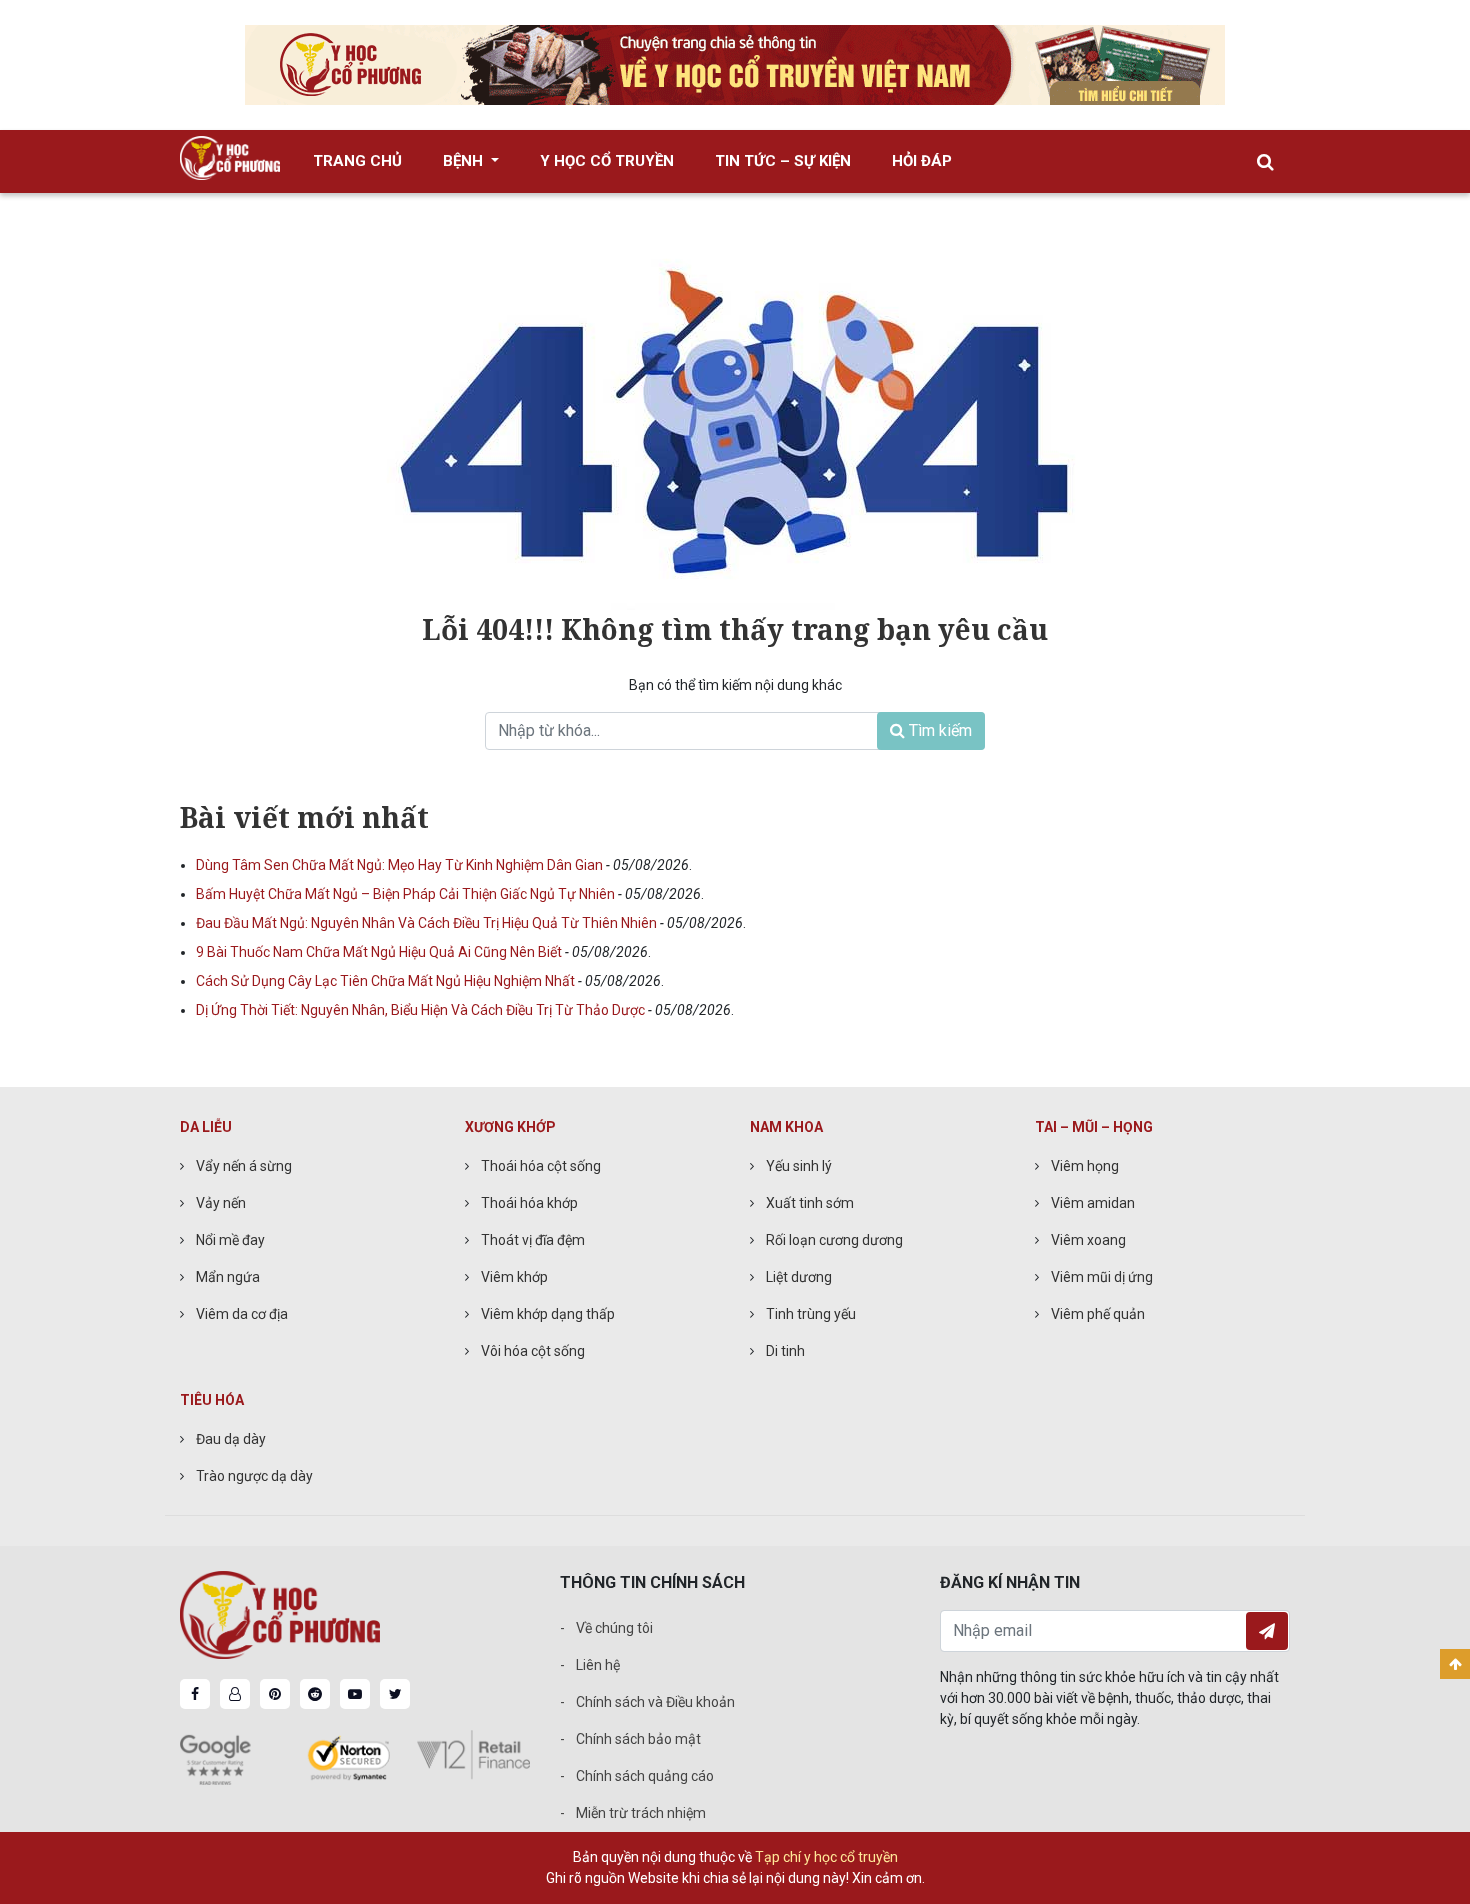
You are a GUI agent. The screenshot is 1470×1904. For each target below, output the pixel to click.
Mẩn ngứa (228, 1277)
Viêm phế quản (1098, 1314)
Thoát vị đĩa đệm (533, 1240)
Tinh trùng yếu (811, 1314)
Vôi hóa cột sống (533, 1351)
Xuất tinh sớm (810, 1203)
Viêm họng (1085, 1166)
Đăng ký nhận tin (1267, 1631)
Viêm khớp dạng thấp (548, 1314)
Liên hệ (598, 1665)
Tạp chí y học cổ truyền (826, 1857)
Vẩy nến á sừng (244, 1166)
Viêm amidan (1093, 1203)
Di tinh (785, 1351)
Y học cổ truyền (607, 161)
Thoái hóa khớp (529, 1203)
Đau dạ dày (231, 1439)
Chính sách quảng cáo (645, 1776)
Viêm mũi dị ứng (1102, 1277)
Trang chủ (357, 161)
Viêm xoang (1088, 1240)
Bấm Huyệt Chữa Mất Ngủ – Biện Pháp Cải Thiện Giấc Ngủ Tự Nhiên (407, 894)
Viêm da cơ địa (242, 1314)
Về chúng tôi (614, 1628)
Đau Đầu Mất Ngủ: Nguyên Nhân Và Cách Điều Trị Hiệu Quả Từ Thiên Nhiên (428, 923)
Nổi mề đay (230, 1240)
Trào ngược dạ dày (254, 1476)
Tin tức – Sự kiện (783, 161)
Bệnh (465, 161)
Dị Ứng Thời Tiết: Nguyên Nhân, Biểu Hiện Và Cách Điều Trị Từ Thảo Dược (422, 1010)
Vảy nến (221, 1203)
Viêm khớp (514, 1277)
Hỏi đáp (922, 161)
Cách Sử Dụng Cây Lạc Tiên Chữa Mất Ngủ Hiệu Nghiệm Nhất (387, 981)
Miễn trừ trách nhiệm (641, 1813)
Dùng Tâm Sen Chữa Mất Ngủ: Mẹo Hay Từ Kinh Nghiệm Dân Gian (401, 865)
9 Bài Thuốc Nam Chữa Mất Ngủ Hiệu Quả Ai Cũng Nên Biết (380, 952)
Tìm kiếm (938, 730)
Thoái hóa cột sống (541, 1166)
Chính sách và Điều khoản (655, 1702)
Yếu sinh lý (799, 1166)
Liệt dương (799, 1277)
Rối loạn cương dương (834, 1240)
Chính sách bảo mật (638, 1739)
